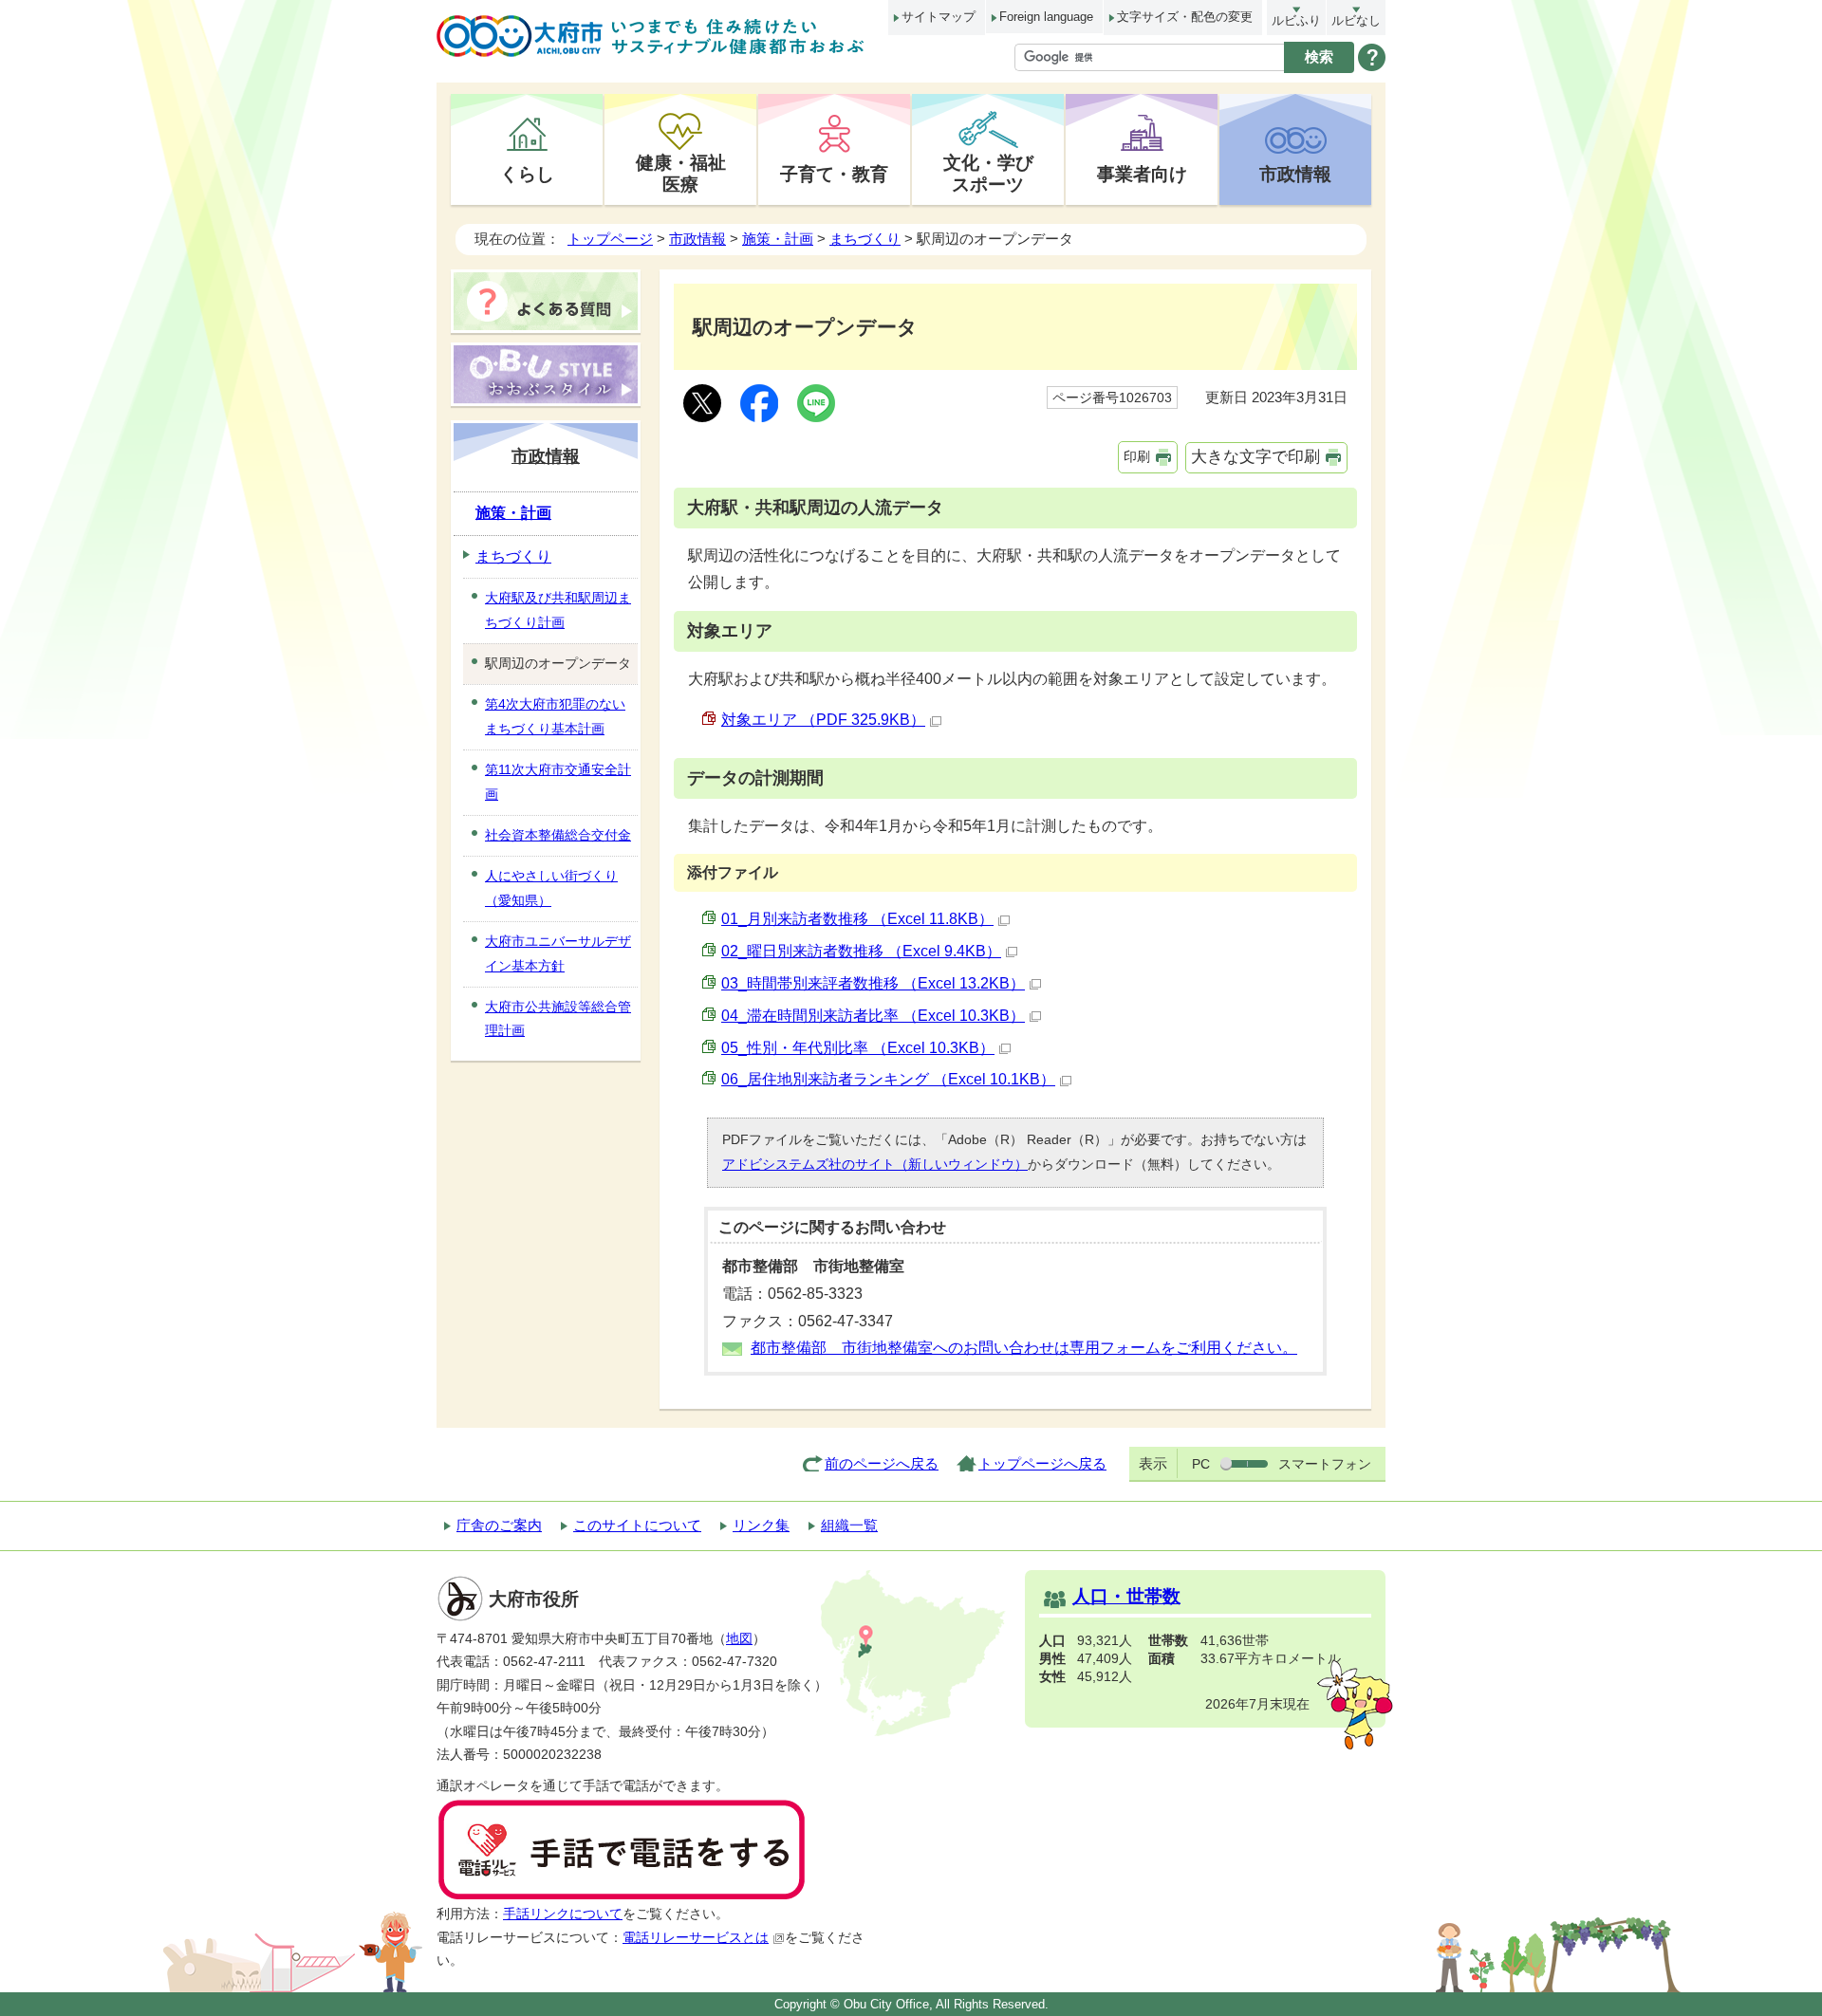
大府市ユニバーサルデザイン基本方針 (558, 953)
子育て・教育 (834, 174)
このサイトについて (637, 1525)
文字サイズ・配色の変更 (1185, 17)
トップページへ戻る (1042, 1463)
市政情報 (1295, 174)
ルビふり (1296, 20)
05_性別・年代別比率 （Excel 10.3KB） (858, 1048)
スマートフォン (1325, 1464)
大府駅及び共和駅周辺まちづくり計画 (558, 610)
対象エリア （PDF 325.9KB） (823, 720)
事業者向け (1142, 174)
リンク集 (761, 1525)
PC (1201, 1464)
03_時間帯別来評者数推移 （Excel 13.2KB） (873, 983)
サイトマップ (939, 17)
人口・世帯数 (1126, 1596)
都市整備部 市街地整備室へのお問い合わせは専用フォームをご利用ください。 (1024, 1348)
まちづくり (865, 239)
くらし (527, 174)
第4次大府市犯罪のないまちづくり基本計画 (555, 716)
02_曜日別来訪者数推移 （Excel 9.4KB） (861, 951)
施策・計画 (778, 239)
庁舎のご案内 (499, 1525)
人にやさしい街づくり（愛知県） (551, 888)
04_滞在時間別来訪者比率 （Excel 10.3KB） (873, 1016)
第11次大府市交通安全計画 (558, 782)
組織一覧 (849, 1525)
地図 (739, 1639)
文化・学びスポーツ (988, 173)
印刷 (1137, 456)
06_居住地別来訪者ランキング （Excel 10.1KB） (888, 1079)
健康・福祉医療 (681, 173)
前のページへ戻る (882, 1463)
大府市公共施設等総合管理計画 (558, 1019)
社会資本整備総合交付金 (558, 835)
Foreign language (1046, 17)
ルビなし (1356, 20)
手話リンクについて (563, 1914)
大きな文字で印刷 (1255, 457)
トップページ (610, 239)
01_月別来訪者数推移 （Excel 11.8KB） (857, 919)
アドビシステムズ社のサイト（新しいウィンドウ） (875, 1164)
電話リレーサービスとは (696, 1938)
